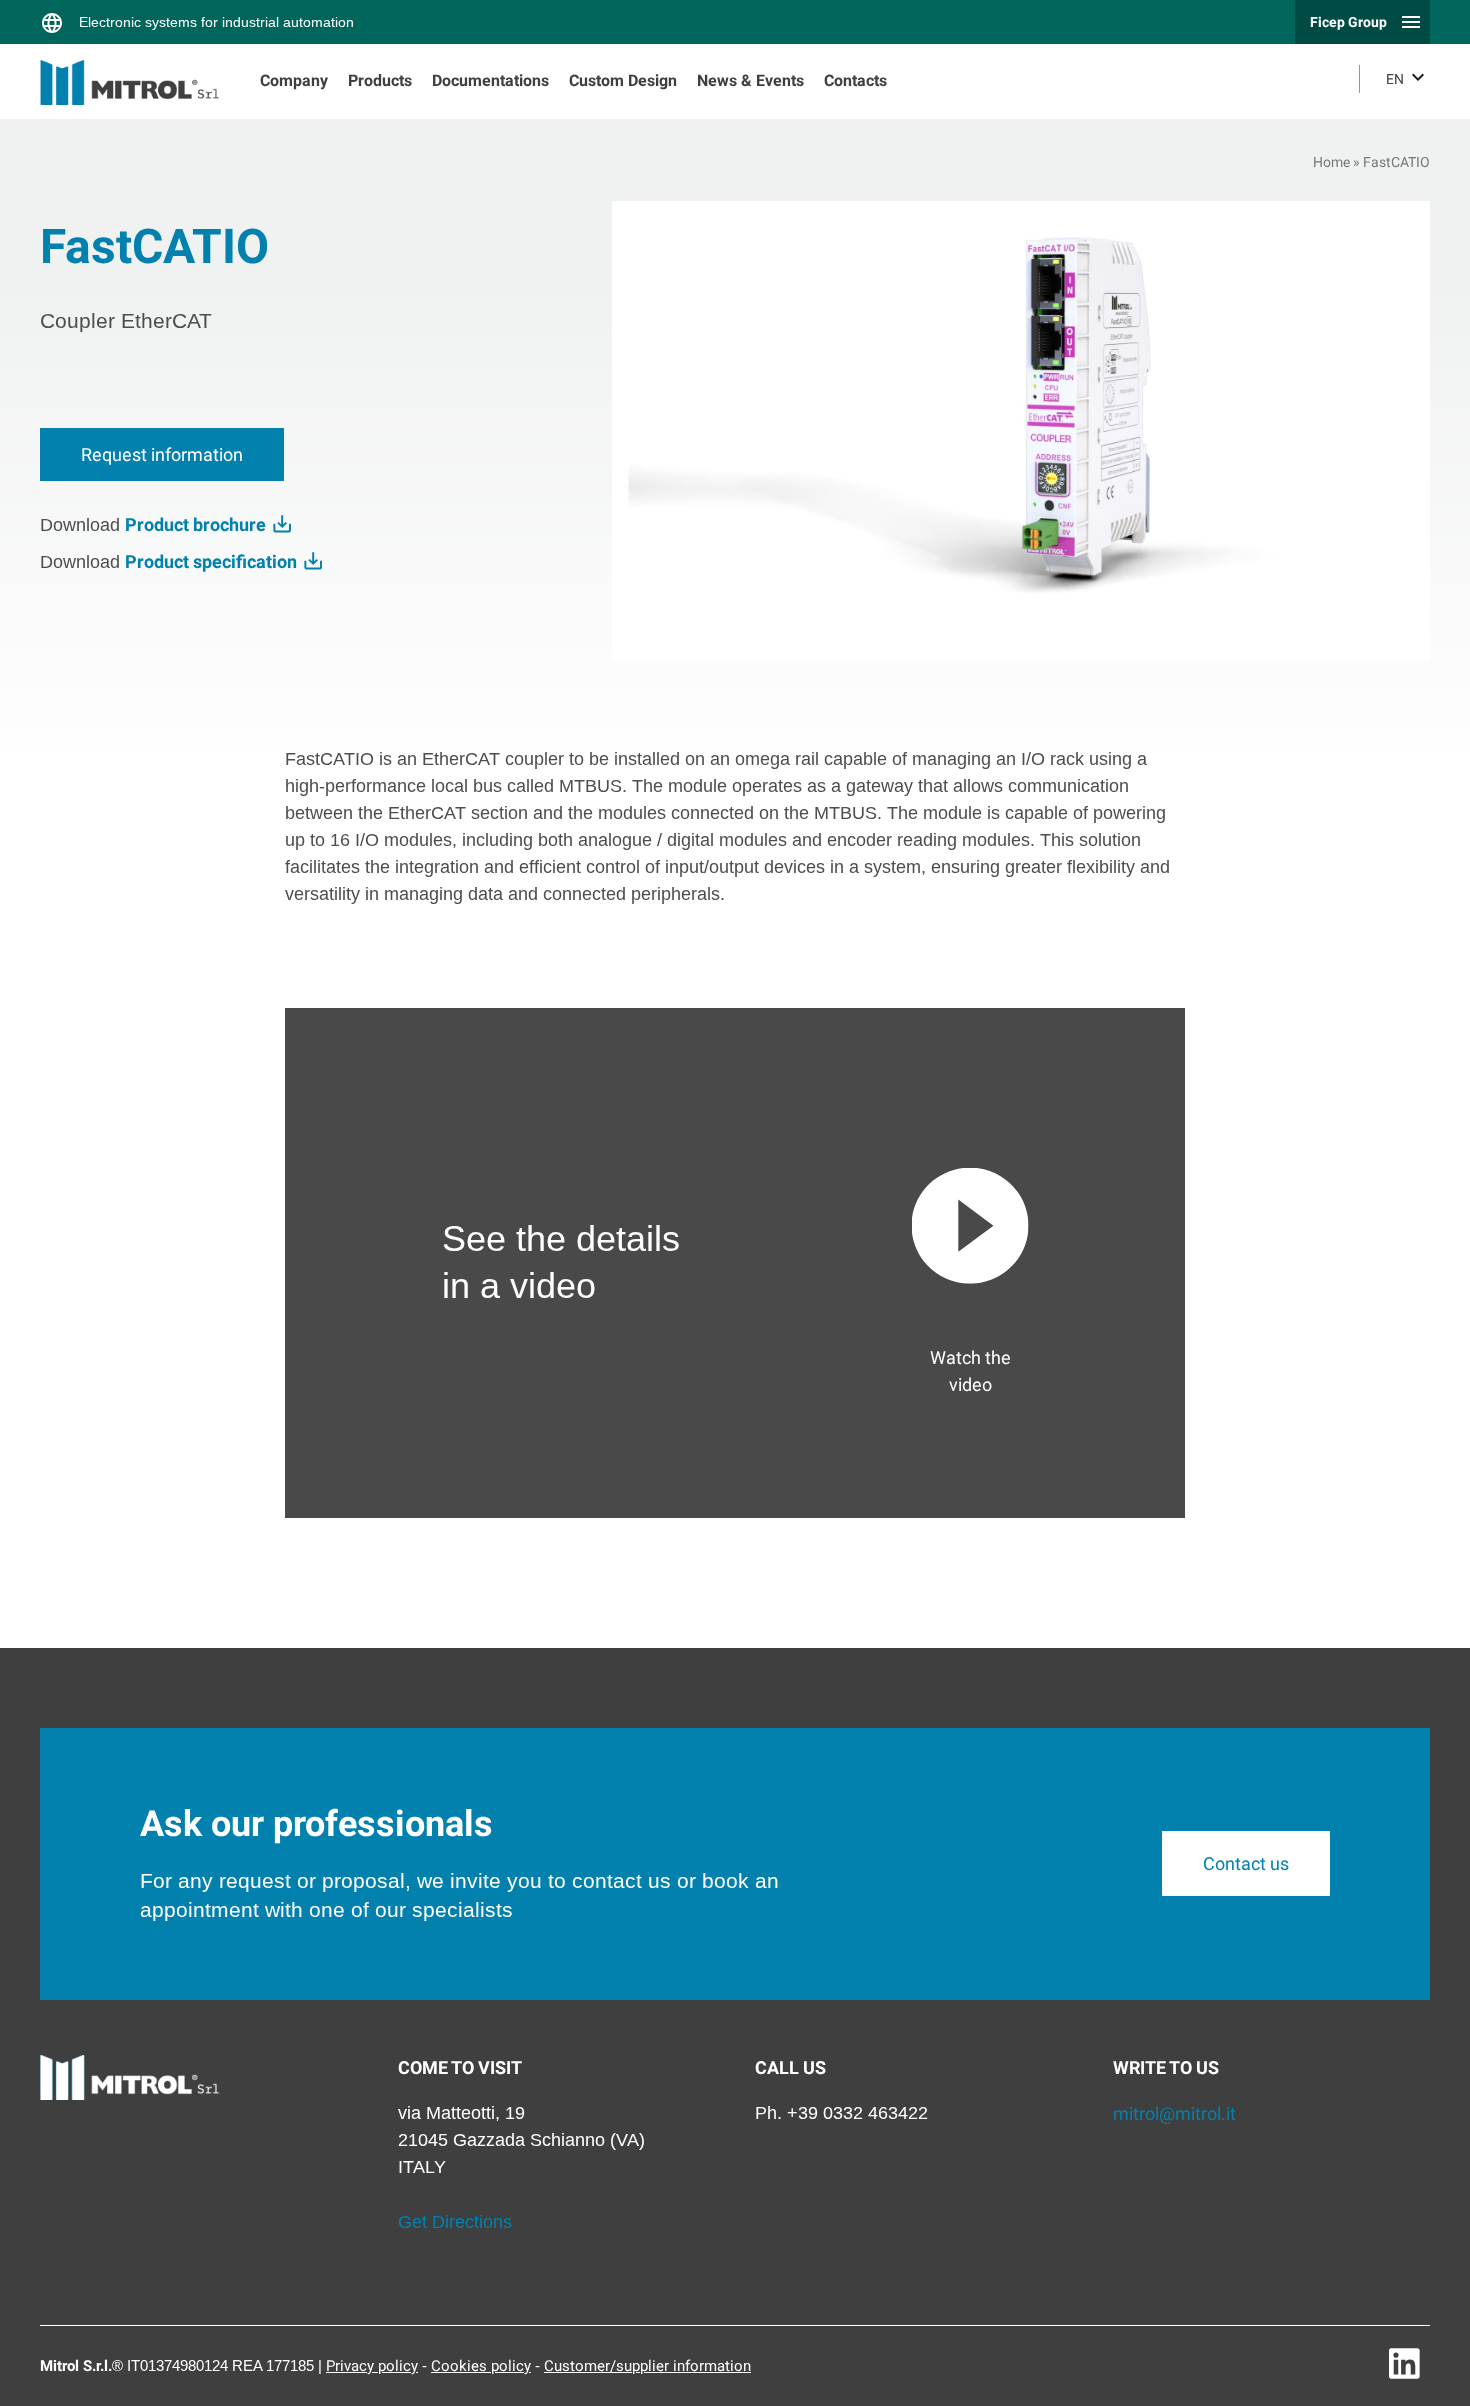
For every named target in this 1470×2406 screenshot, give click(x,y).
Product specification (213, 561)
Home (1331, 162)
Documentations (490, 80)
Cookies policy (481, 2366)
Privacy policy (372, 2366)
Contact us (1246, 1863)
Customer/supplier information (647, 2366)
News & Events (750, 80)
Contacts (855, 80)
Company (294, 80)
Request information (162, 454)
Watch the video (970, 1371)
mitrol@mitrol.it (1174, 2113)
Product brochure (197, 524)
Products (380, 80)
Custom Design (623, 80)
